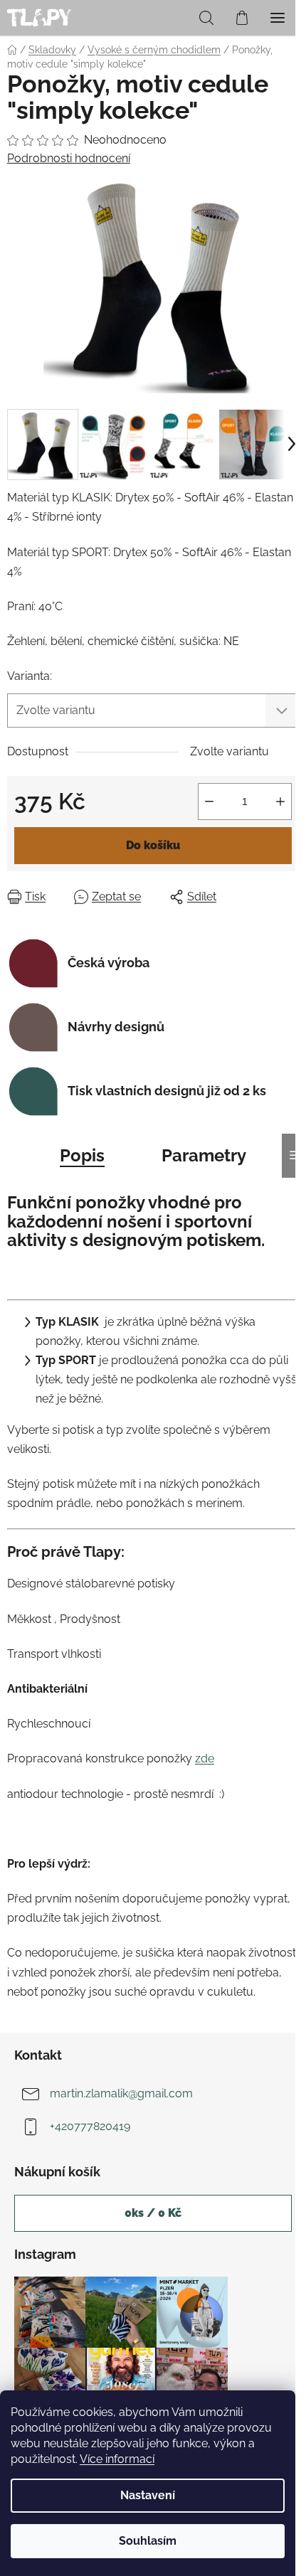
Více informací (117, 2459)
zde (205, 1758)
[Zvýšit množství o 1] (280, 802)
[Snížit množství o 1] (209, 802)
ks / (153, 2213)
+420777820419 (90, 2126)
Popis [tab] (82, 1155)
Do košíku (153, 845)
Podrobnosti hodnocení (69, 158)
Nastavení (148, 2495)
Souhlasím (148, 2541)
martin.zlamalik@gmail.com (121, 2093)
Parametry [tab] (204, 1155)
